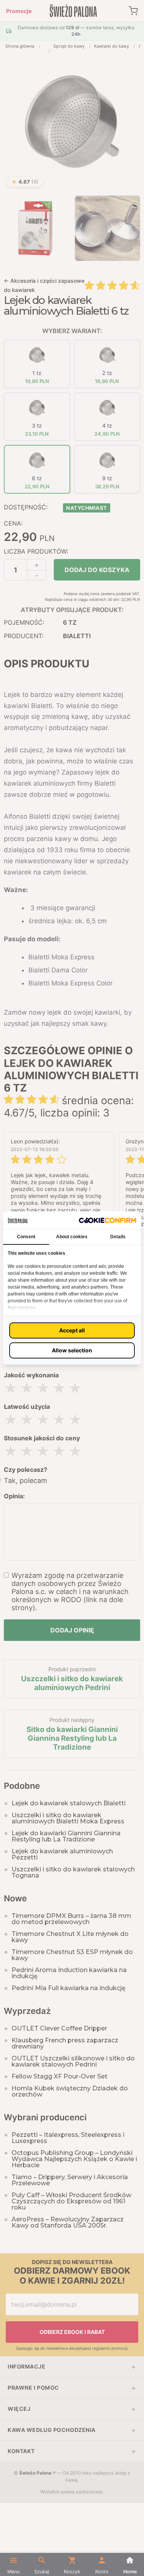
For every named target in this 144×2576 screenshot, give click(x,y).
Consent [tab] (26, 1237)
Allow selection (72, 1350)
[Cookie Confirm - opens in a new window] (108, 1220)
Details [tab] (118, 1237)
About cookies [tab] (72, 1237)
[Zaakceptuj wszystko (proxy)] (72, 1330)
